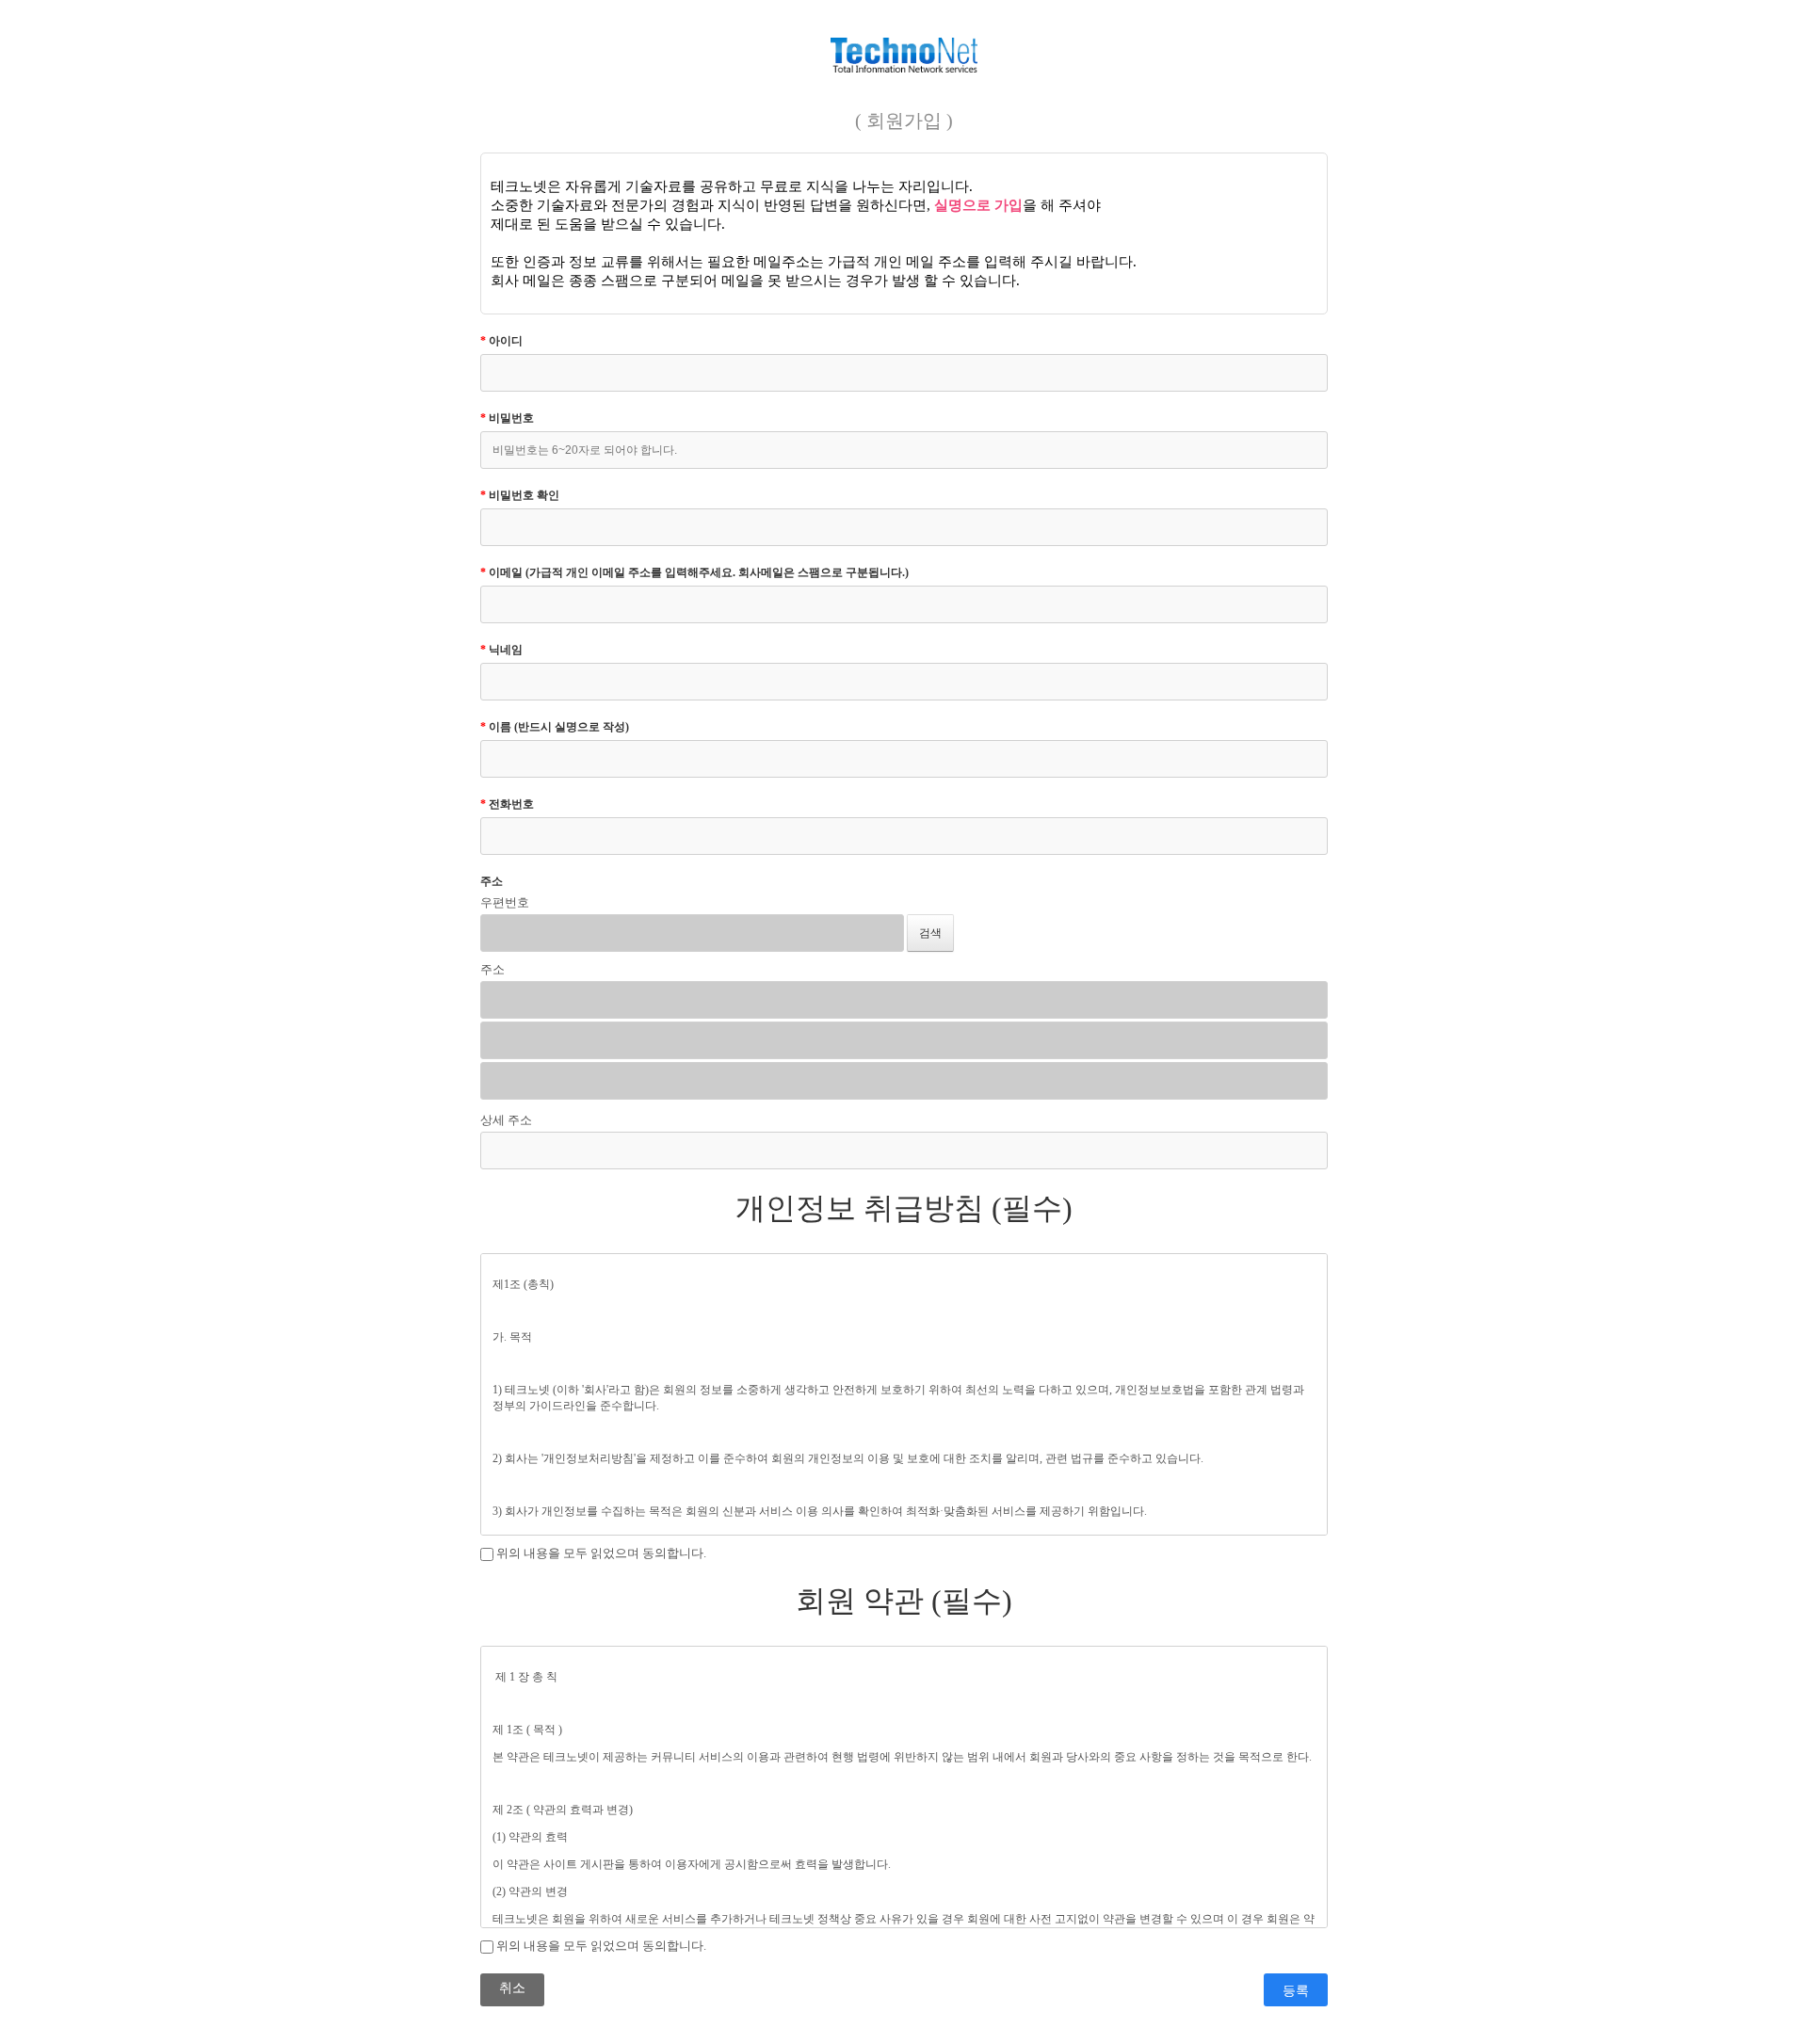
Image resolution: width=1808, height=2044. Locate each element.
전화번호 (507, 804)
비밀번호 (507, 418)
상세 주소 (506, 1120)
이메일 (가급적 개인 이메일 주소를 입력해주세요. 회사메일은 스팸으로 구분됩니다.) (694, 572)
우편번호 (505, 902)
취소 (512, 1988)
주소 (492, 881)
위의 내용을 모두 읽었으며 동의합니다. (600, 1553)
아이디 (501, 341)
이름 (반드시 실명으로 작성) (555, 727)
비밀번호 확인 (520, 495)
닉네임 (501, 650)
